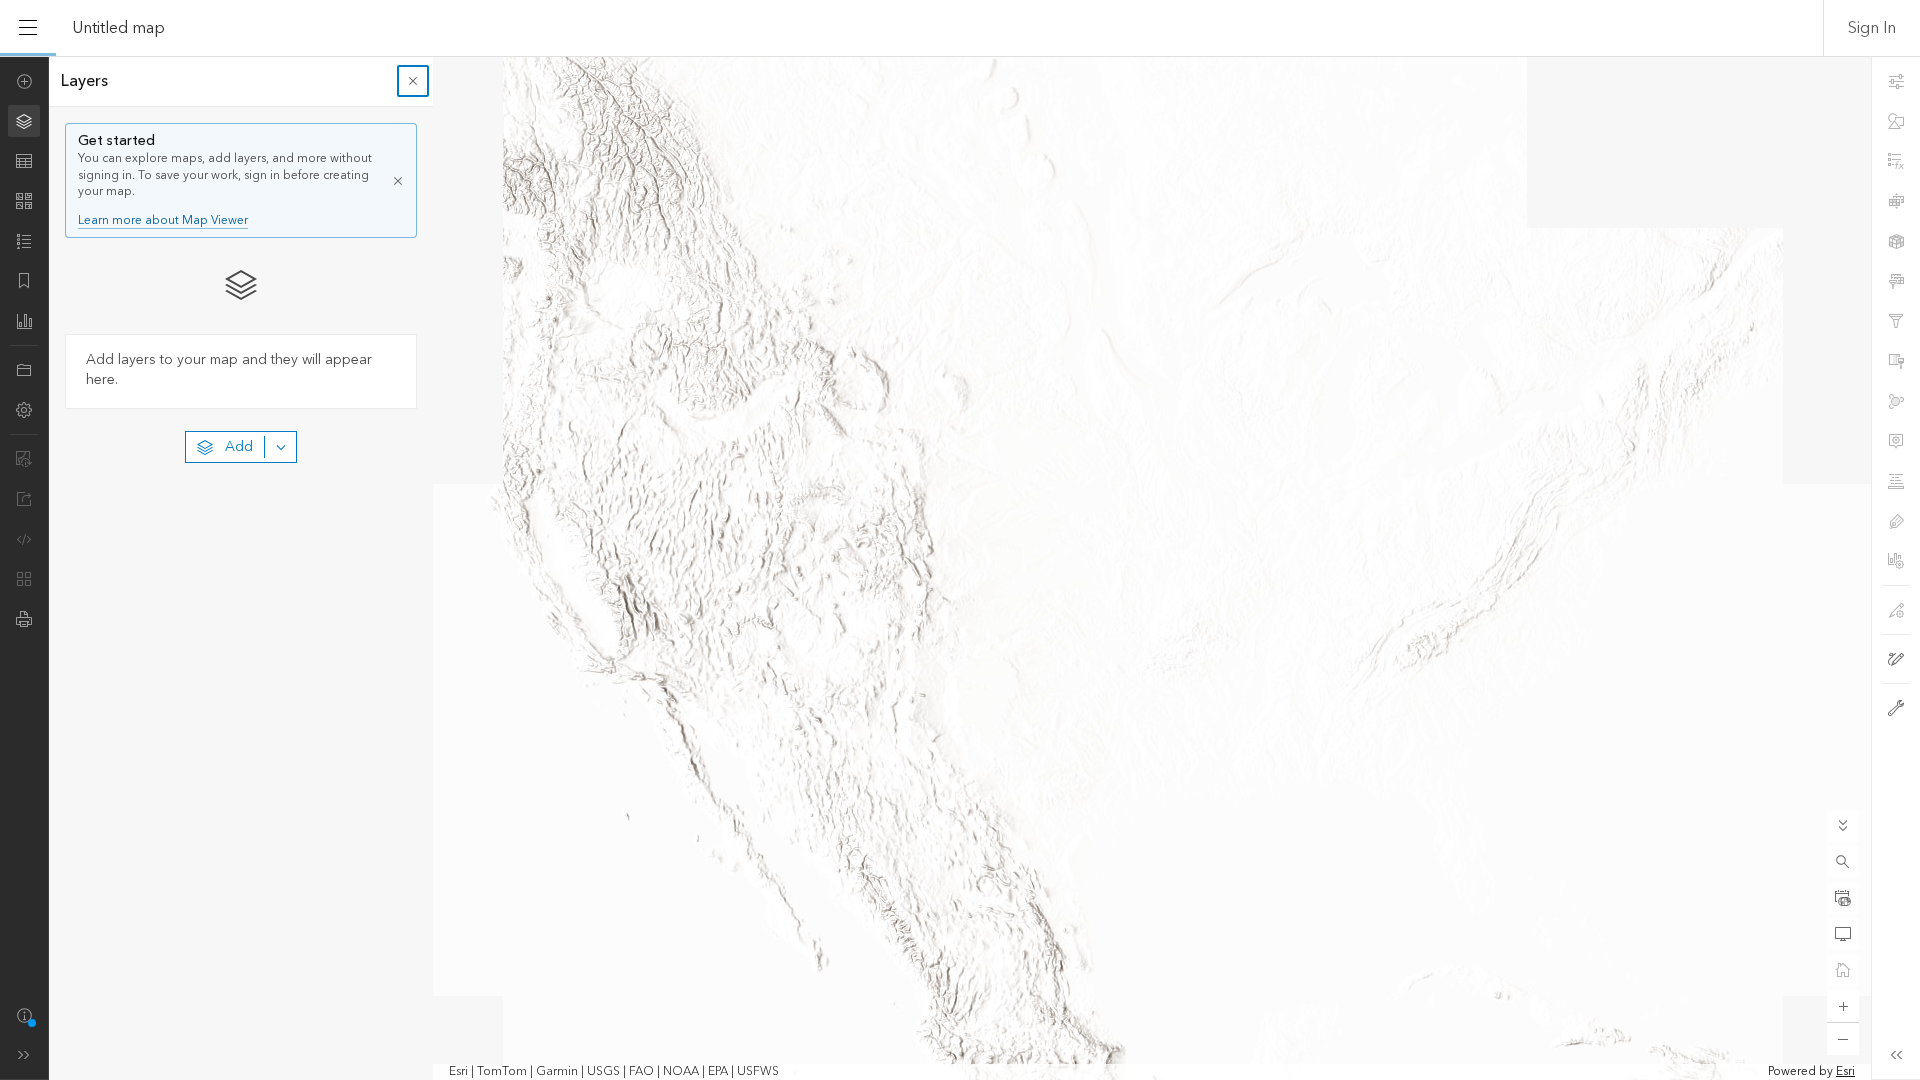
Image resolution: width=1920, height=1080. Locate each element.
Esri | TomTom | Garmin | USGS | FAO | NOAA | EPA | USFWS (614, 1072)
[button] (1843, 862)
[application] (960, 568)
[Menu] (28, 28)
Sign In (1872, 28)
